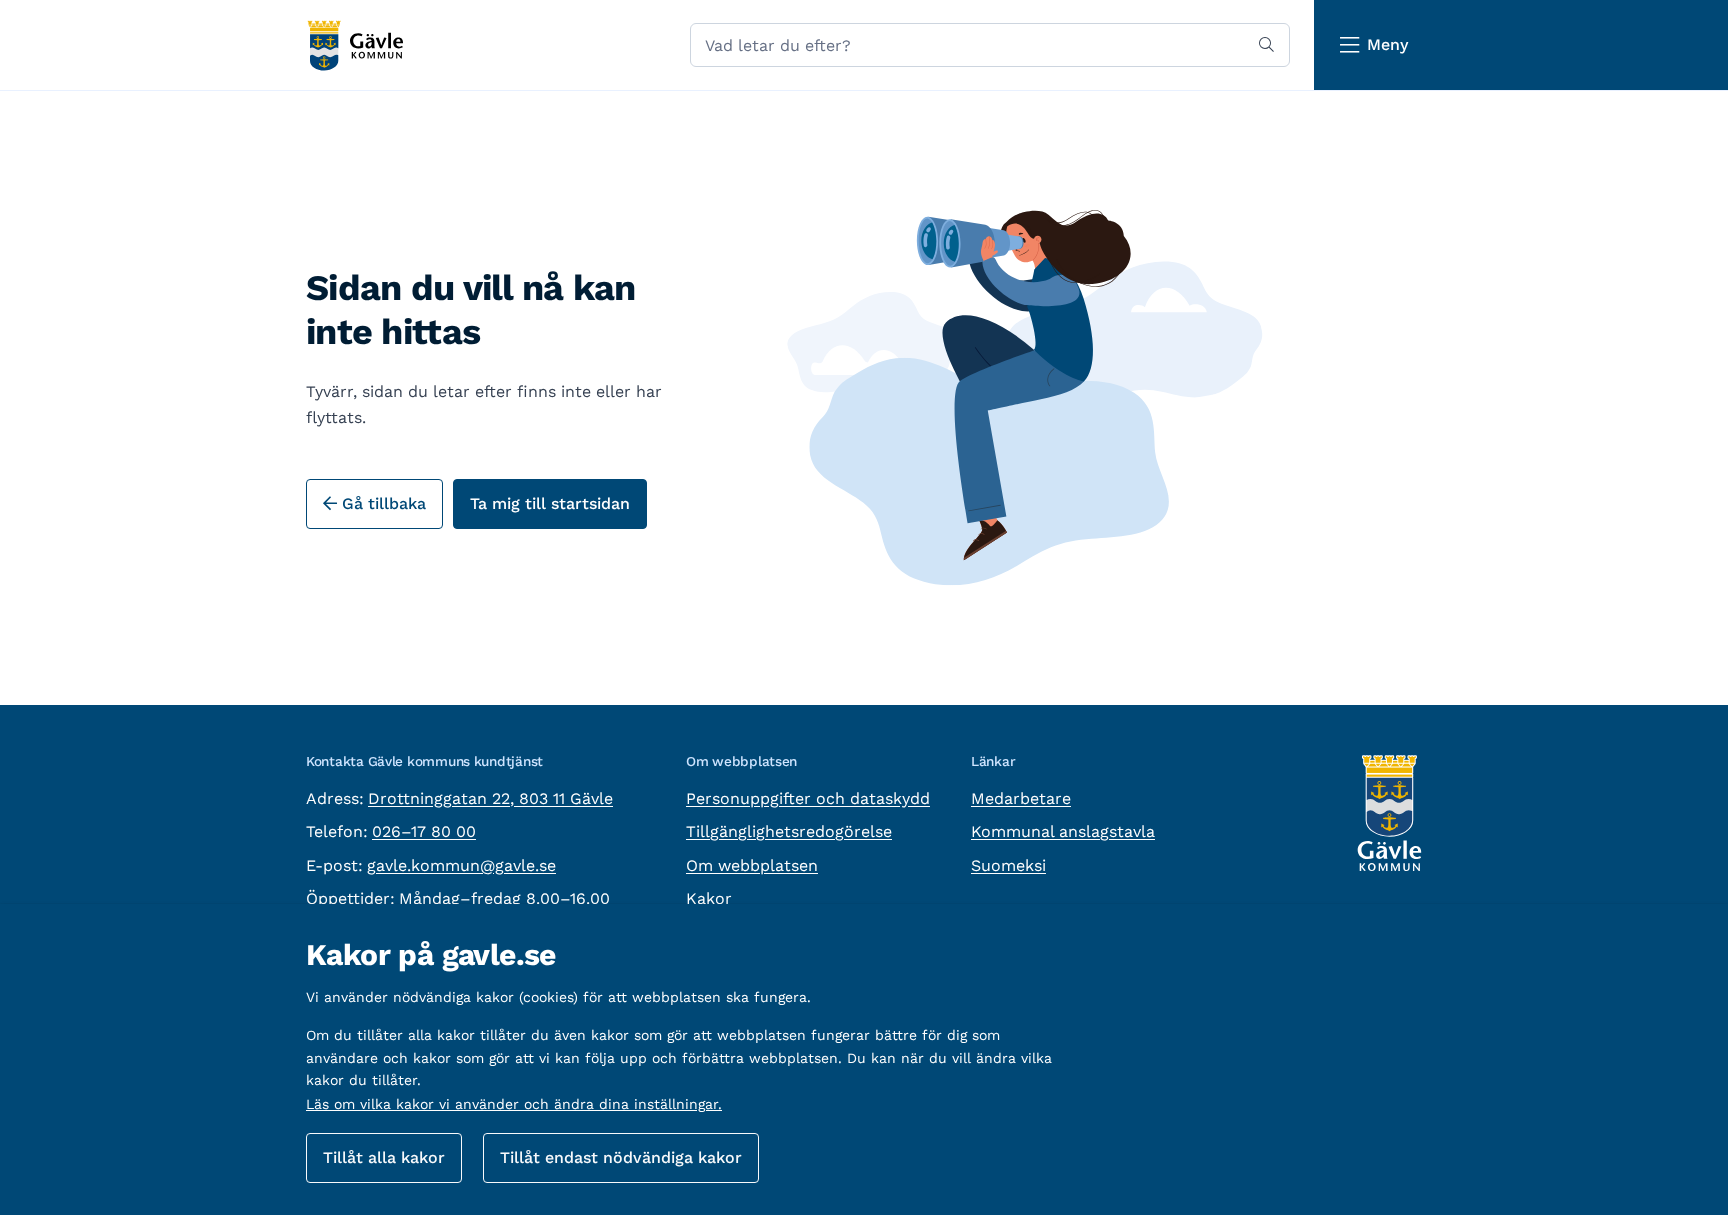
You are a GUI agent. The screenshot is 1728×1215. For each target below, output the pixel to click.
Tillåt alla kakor (384, 1157)
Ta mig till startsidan (550, 503)
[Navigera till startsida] (354, 45)
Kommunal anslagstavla (1063, 831)
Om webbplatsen (752, 865)
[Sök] (1266, 45)
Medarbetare (1021, 798)
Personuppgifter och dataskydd (808, 798)
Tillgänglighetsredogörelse (789, 831)
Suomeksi (1008, 865)
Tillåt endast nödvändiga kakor (621, 1157)
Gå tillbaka (381, 503)
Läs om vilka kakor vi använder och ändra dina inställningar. (514, 1104)
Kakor (709, 898)
